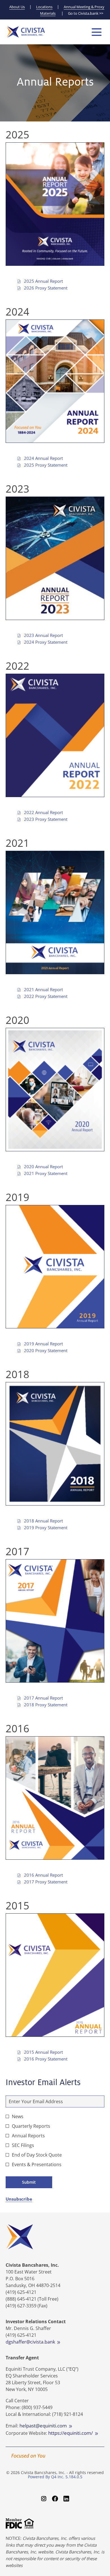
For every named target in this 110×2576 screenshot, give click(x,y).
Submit (29, 2182)
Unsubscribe (19, 2199)
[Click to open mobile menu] (97, 32)
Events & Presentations (37, 2164)
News (18, 2116)
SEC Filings (23, 2145)
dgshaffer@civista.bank (31, 2342)
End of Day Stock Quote (37, 2155)
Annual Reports (28, 2136)
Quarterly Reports (31, 2126)
